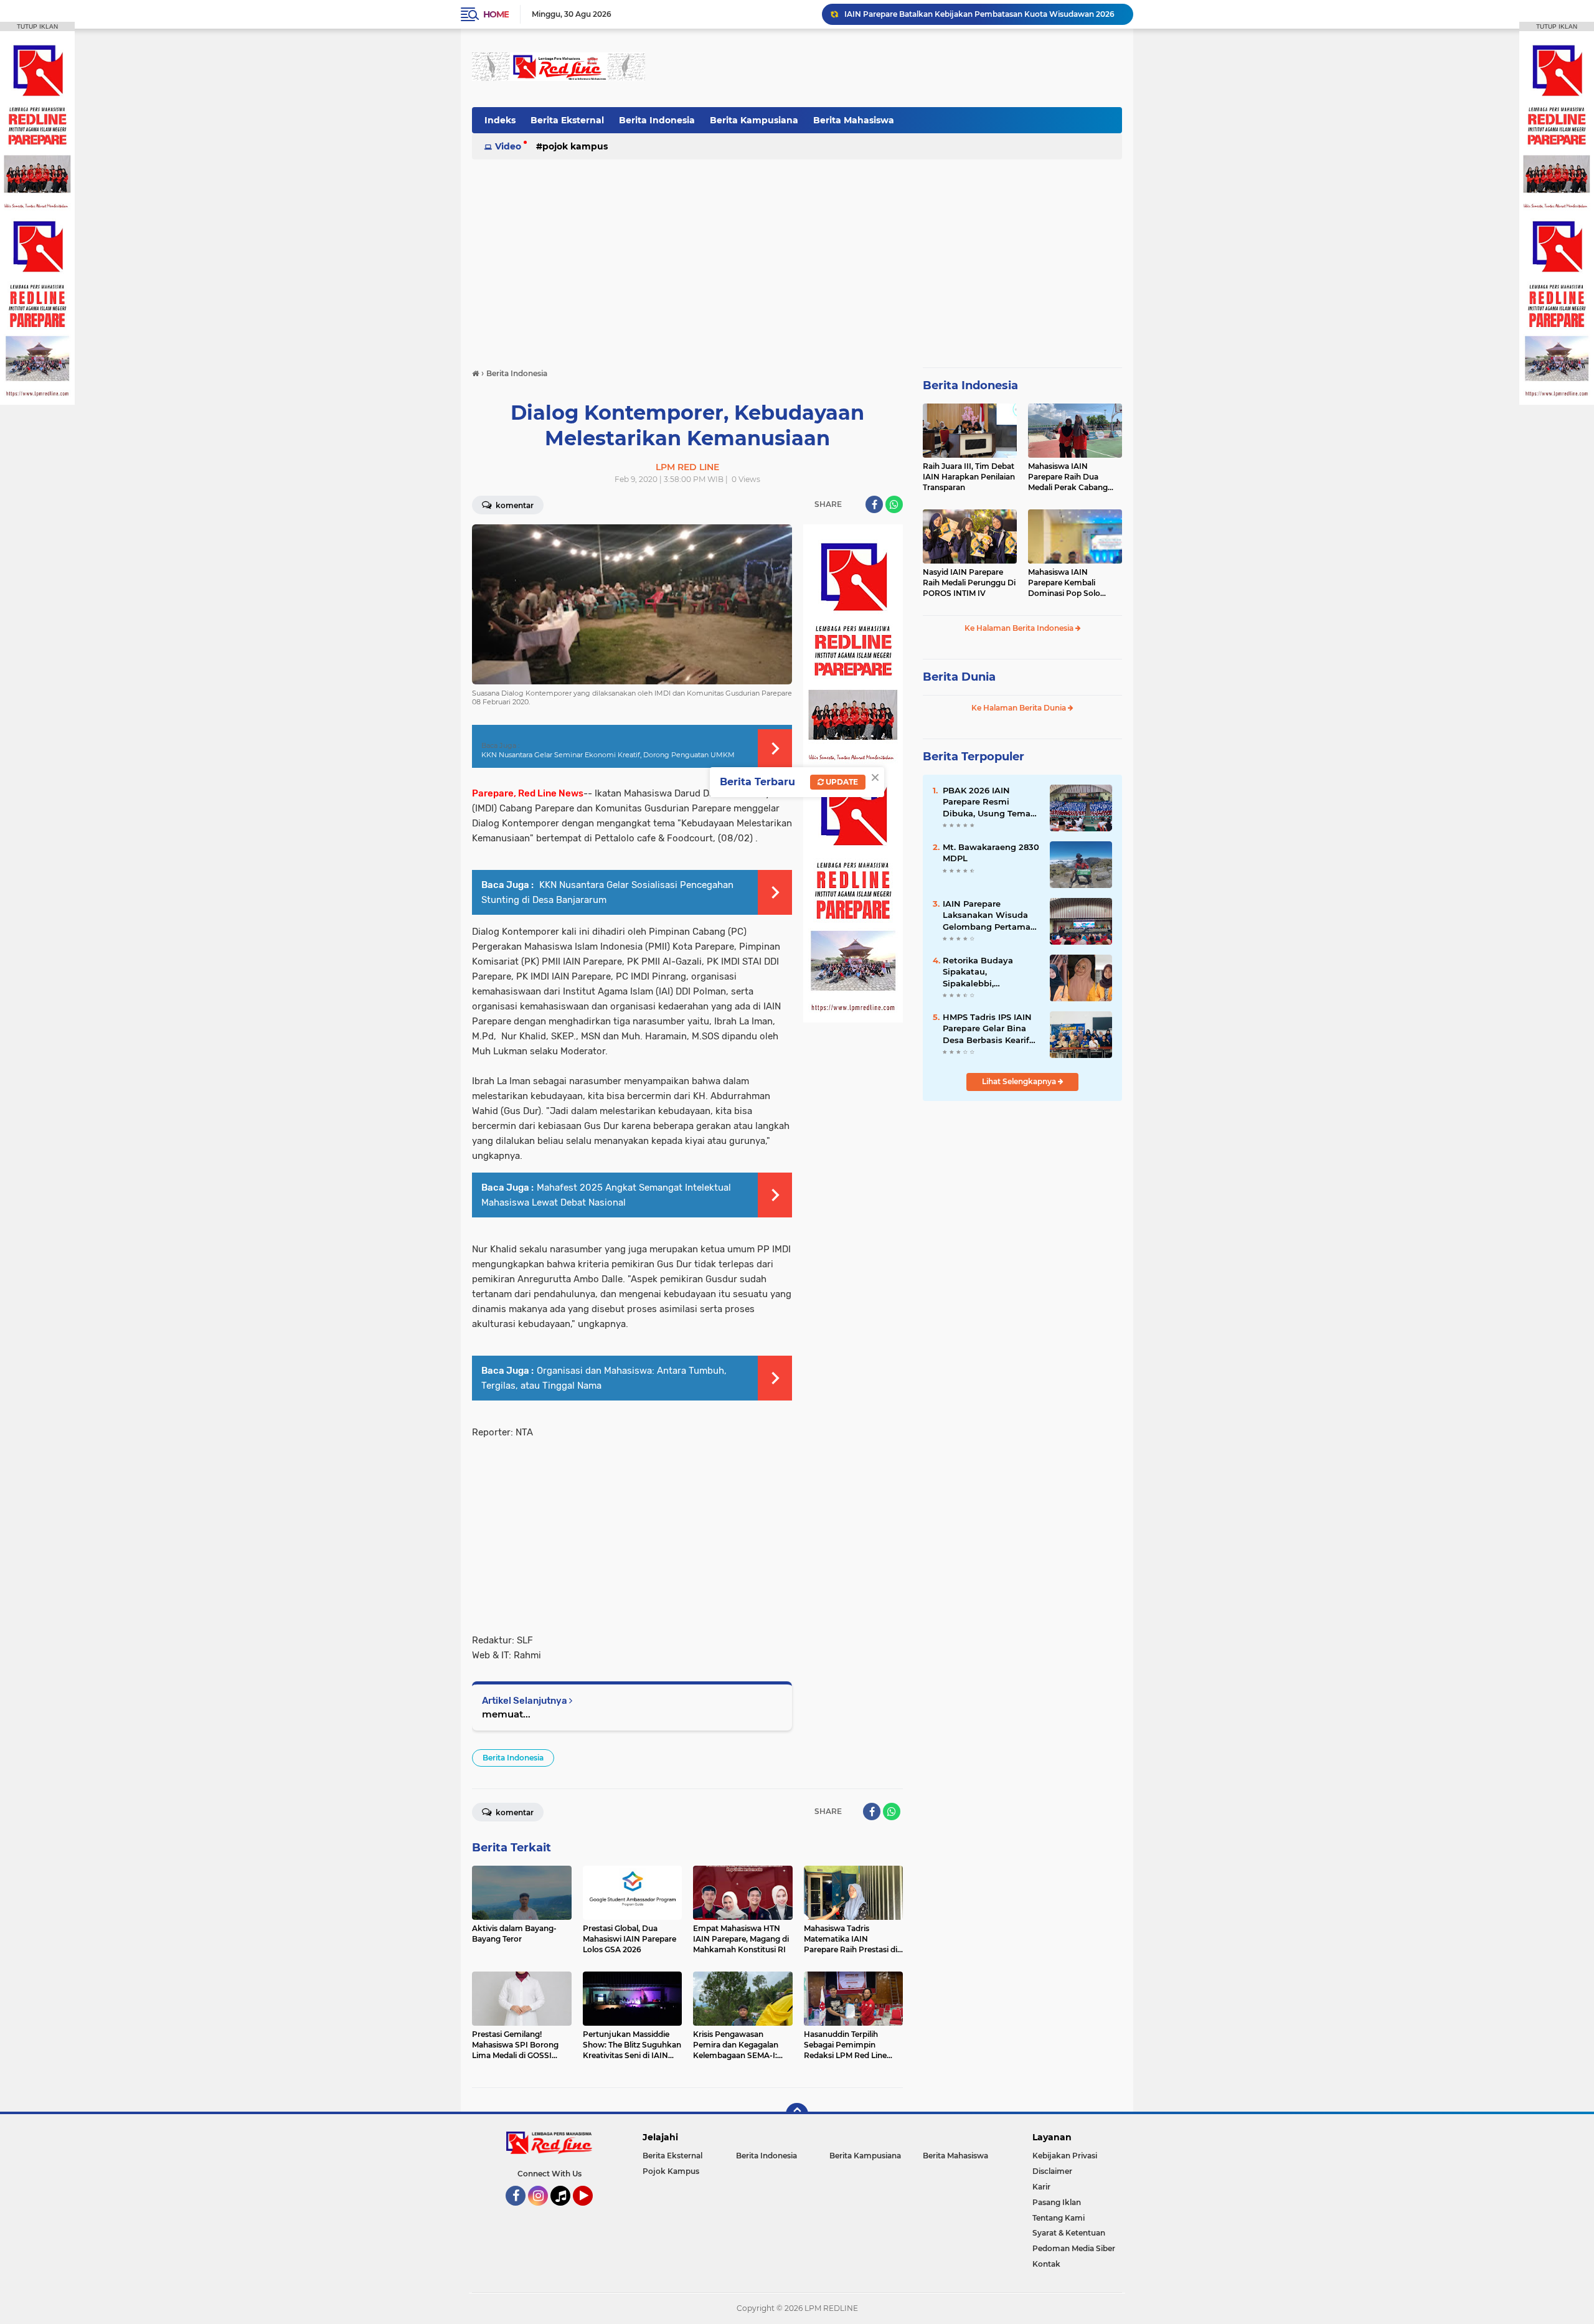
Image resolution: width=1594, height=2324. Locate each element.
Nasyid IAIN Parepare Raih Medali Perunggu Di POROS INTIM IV (969, 583)
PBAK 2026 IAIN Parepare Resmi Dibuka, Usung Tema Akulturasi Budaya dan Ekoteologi (991, 802)
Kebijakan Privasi (1065, 2156)
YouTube (591, 2211)
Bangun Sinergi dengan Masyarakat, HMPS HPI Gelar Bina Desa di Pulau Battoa (983, 14)
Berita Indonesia (657, 120)
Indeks (500, 120)
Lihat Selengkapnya (1020, 1081)
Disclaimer (1052, 2171)
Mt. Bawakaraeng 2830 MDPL (991, 853)
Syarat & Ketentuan (1069, 2233)
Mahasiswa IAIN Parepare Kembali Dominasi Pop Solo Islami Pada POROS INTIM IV (1065, 583)
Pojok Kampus (575, 146)
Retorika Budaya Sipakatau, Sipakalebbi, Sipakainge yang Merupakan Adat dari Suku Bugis (987, 972)
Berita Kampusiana (754, 120)
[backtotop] (797, 2114)
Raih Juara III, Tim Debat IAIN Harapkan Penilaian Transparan (969, 477)
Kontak (1046, 2264)
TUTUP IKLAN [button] (37, 26)
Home (496, 14)
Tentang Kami (1059, 2218)
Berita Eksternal (567, 120)
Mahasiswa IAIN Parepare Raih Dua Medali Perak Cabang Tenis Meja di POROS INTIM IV (1068, 477)
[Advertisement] (895, 68)
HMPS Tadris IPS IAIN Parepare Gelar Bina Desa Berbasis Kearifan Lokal (991, 1029)
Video (508, 146)
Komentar (514, 505)
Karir (1041, 2187)
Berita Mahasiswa (854, 120)
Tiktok (564, 2211)
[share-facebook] (874, 504)
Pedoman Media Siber (1074, 2248)
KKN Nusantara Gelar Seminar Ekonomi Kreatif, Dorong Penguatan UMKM (608, 755)
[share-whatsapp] (894, 504)
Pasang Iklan (1057, 2202)
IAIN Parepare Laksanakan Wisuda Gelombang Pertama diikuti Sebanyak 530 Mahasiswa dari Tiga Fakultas (987, 915)
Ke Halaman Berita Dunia (1020, 708)
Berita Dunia (959, 677)
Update (841, 782)
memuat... (506, 1714)
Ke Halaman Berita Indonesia (1020, 628)
